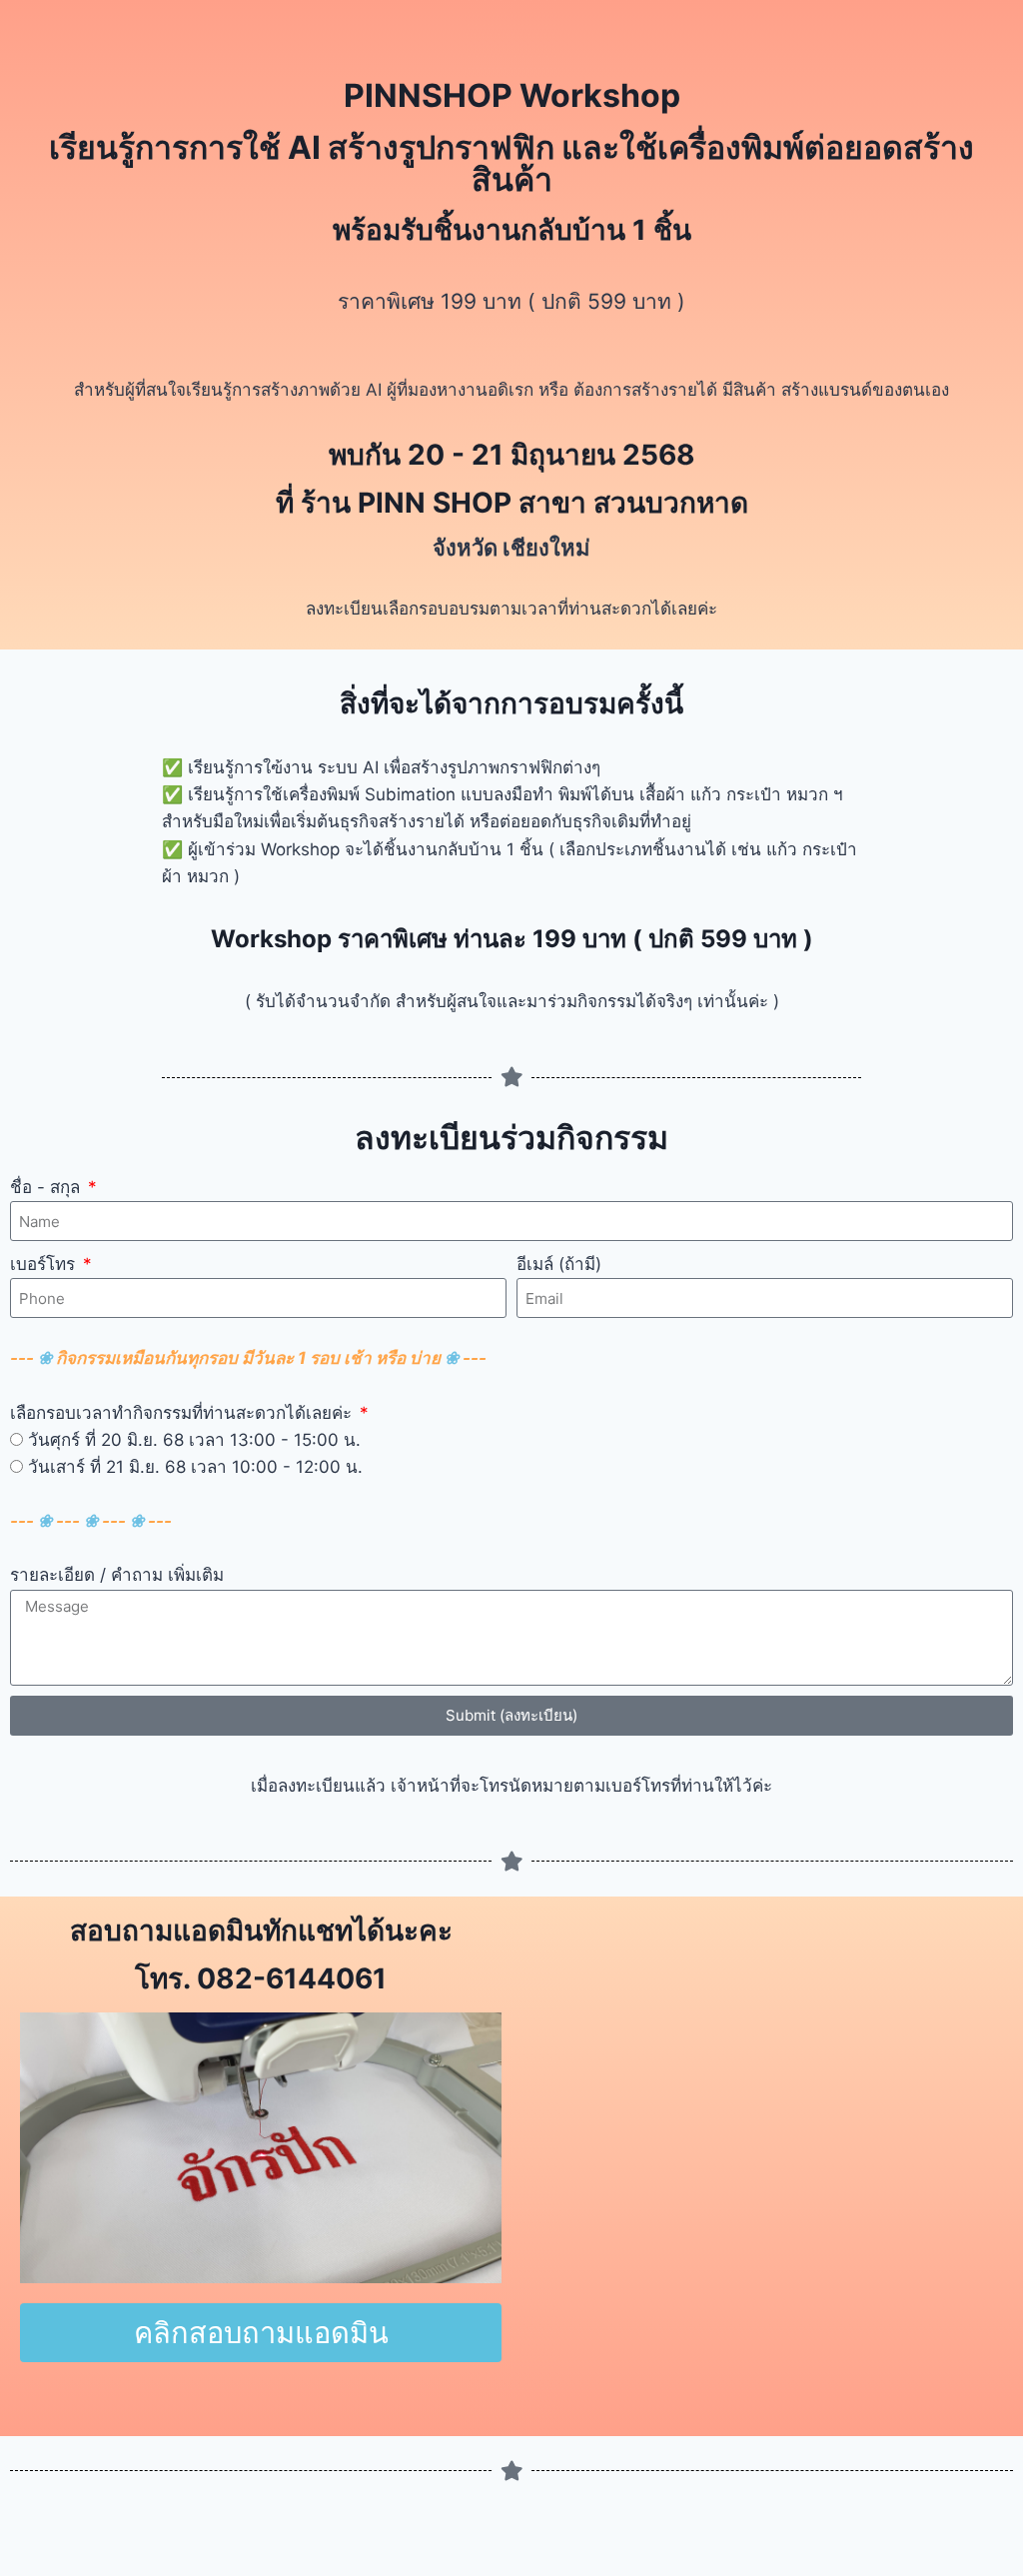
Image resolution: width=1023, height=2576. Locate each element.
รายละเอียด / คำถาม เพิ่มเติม (117, 1575)
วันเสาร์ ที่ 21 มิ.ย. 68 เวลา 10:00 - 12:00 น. (195, 1467)
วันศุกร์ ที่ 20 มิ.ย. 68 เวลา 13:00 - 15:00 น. (194, 1440)
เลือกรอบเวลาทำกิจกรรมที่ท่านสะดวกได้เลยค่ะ (183, 1413)
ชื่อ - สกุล (47, 1187)
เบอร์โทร (45, 1264)
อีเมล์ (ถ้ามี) (559, 1264)
